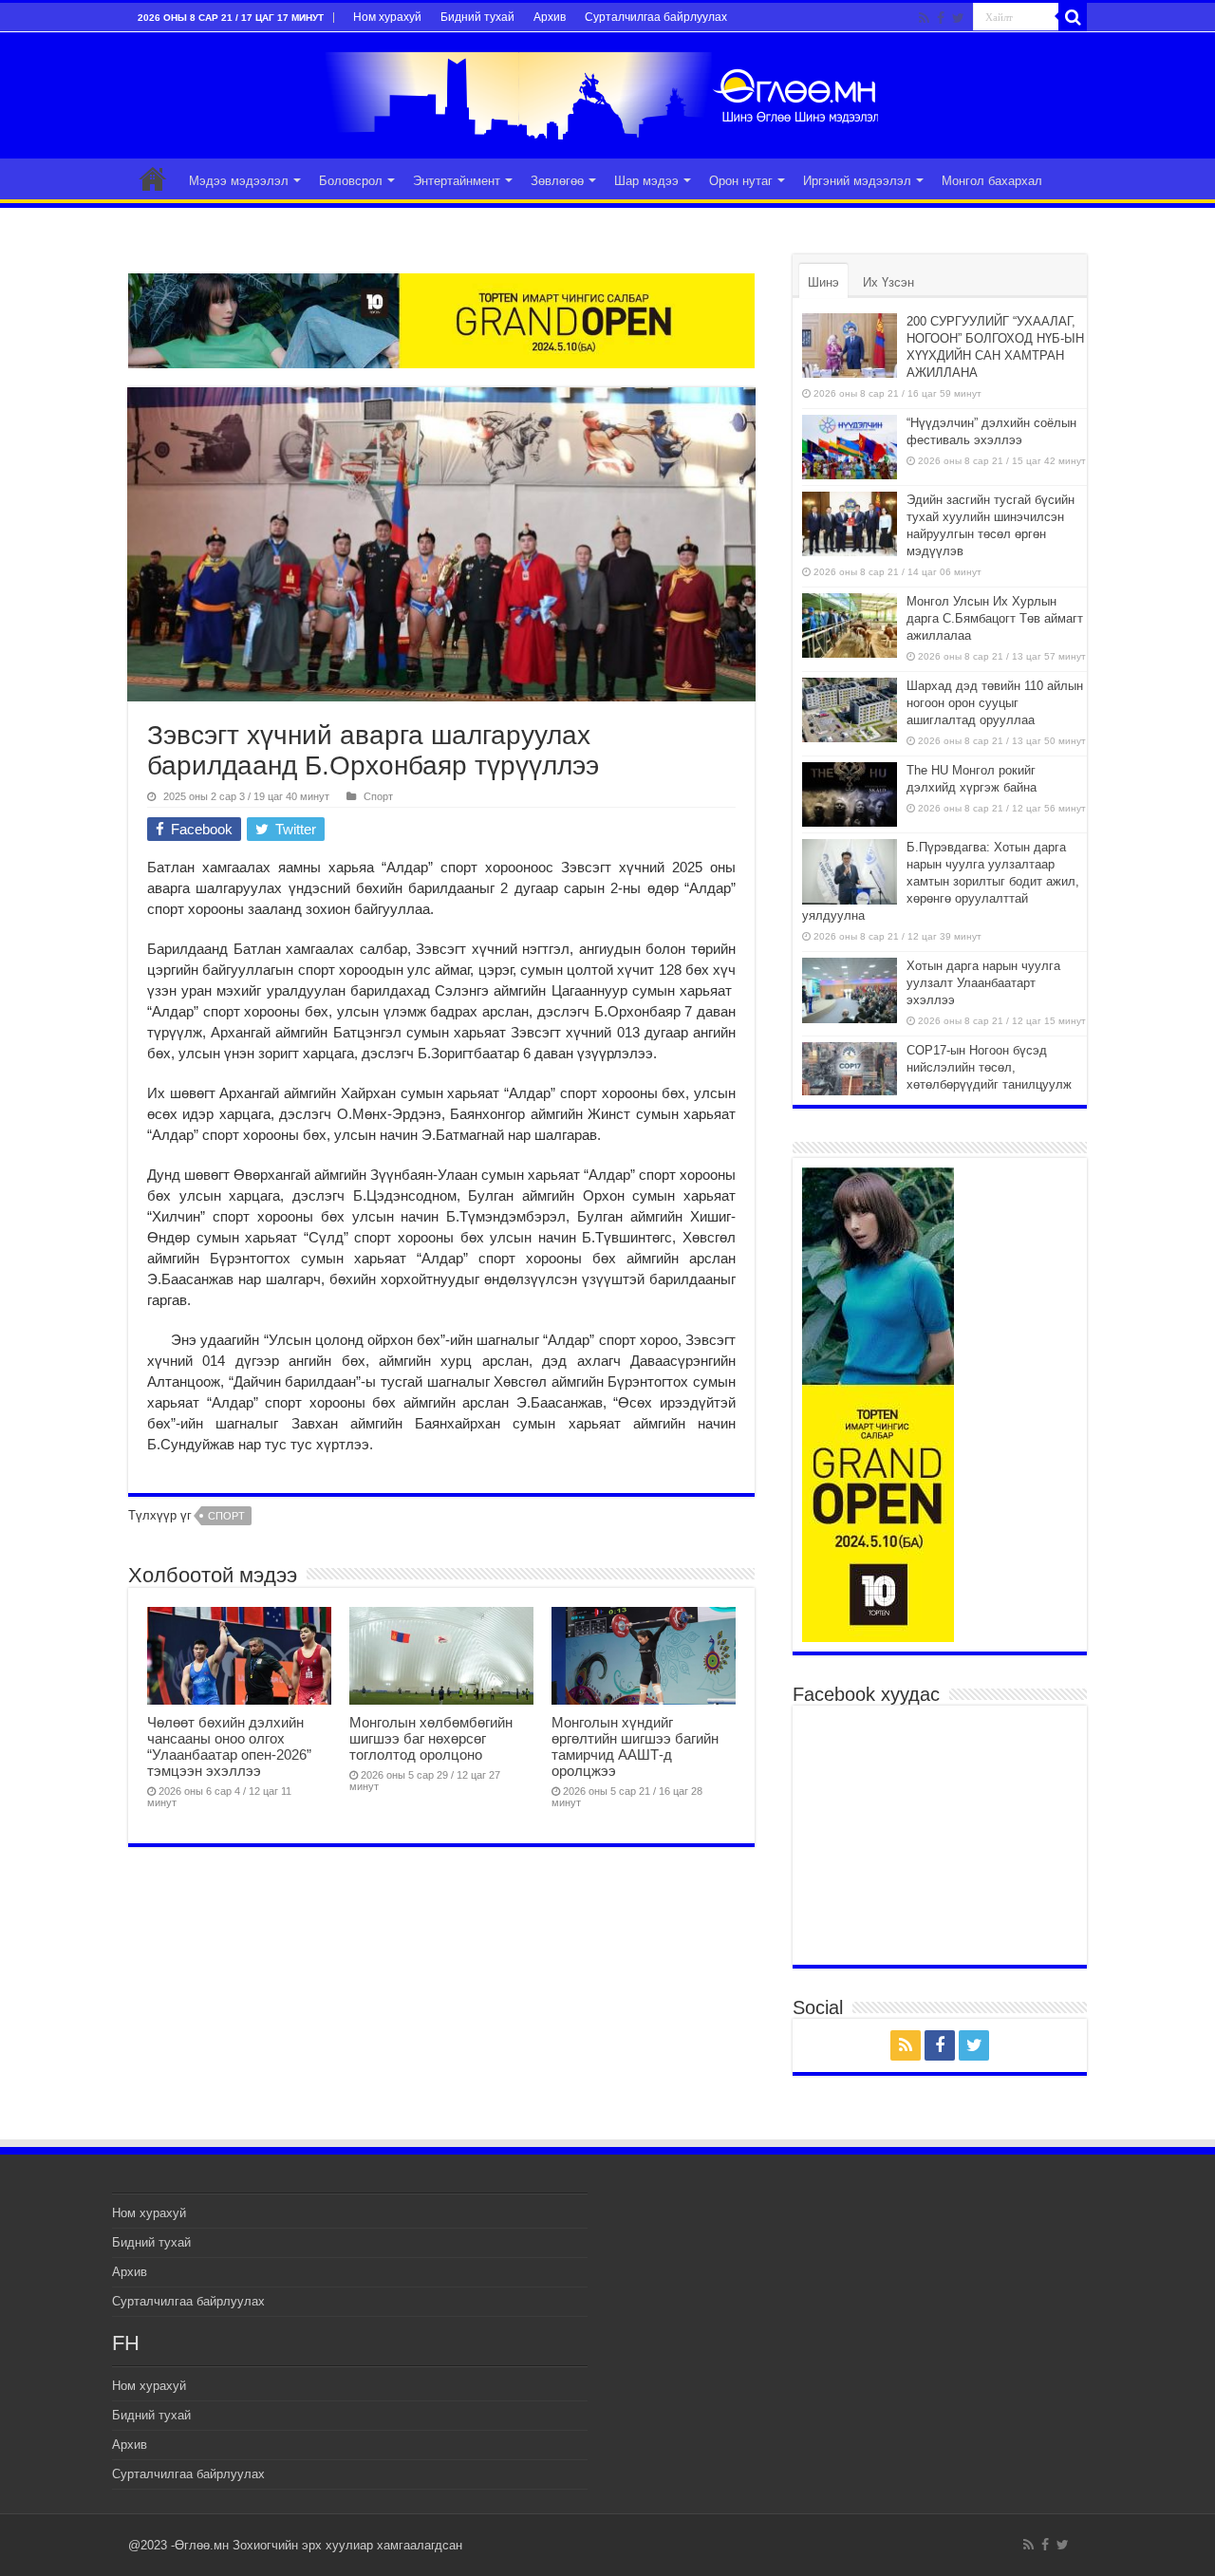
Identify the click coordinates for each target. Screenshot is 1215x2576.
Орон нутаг (741, 181)
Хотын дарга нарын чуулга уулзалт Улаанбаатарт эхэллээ (983, 983)
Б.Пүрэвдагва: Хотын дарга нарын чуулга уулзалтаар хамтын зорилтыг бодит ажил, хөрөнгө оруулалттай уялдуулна (941, 881)
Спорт (378, 796)
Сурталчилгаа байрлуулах (656, 17)
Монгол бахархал (992, 181)
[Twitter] (958, 18)
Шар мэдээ (646, 181)
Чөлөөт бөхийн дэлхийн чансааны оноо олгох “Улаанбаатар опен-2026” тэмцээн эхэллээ (229, 1746)
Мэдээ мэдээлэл (239, 181)
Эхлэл (153, 178)
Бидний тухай (477, 17)
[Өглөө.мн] (607, 92)
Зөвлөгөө (557, 181)
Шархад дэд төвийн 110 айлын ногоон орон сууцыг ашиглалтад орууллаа (995, 703)
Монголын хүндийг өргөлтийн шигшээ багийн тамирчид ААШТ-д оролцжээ (635, 1746)
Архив (550, 17)
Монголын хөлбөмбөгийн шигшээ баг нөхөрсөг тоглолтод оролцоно (431, 1738)
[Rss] (924, 18)
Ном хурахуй (387, 17)
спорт (226, 1516)
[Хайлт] (1073, 17)
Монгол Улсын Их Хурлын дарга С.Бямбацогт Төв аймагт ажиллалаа (995, 618)
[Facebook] (941, 18)
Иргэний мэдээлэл (857, 181)
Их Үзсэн (888, 282)
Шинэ (823, 282)
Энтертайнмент (457, 181)
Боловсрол (351, 181)
